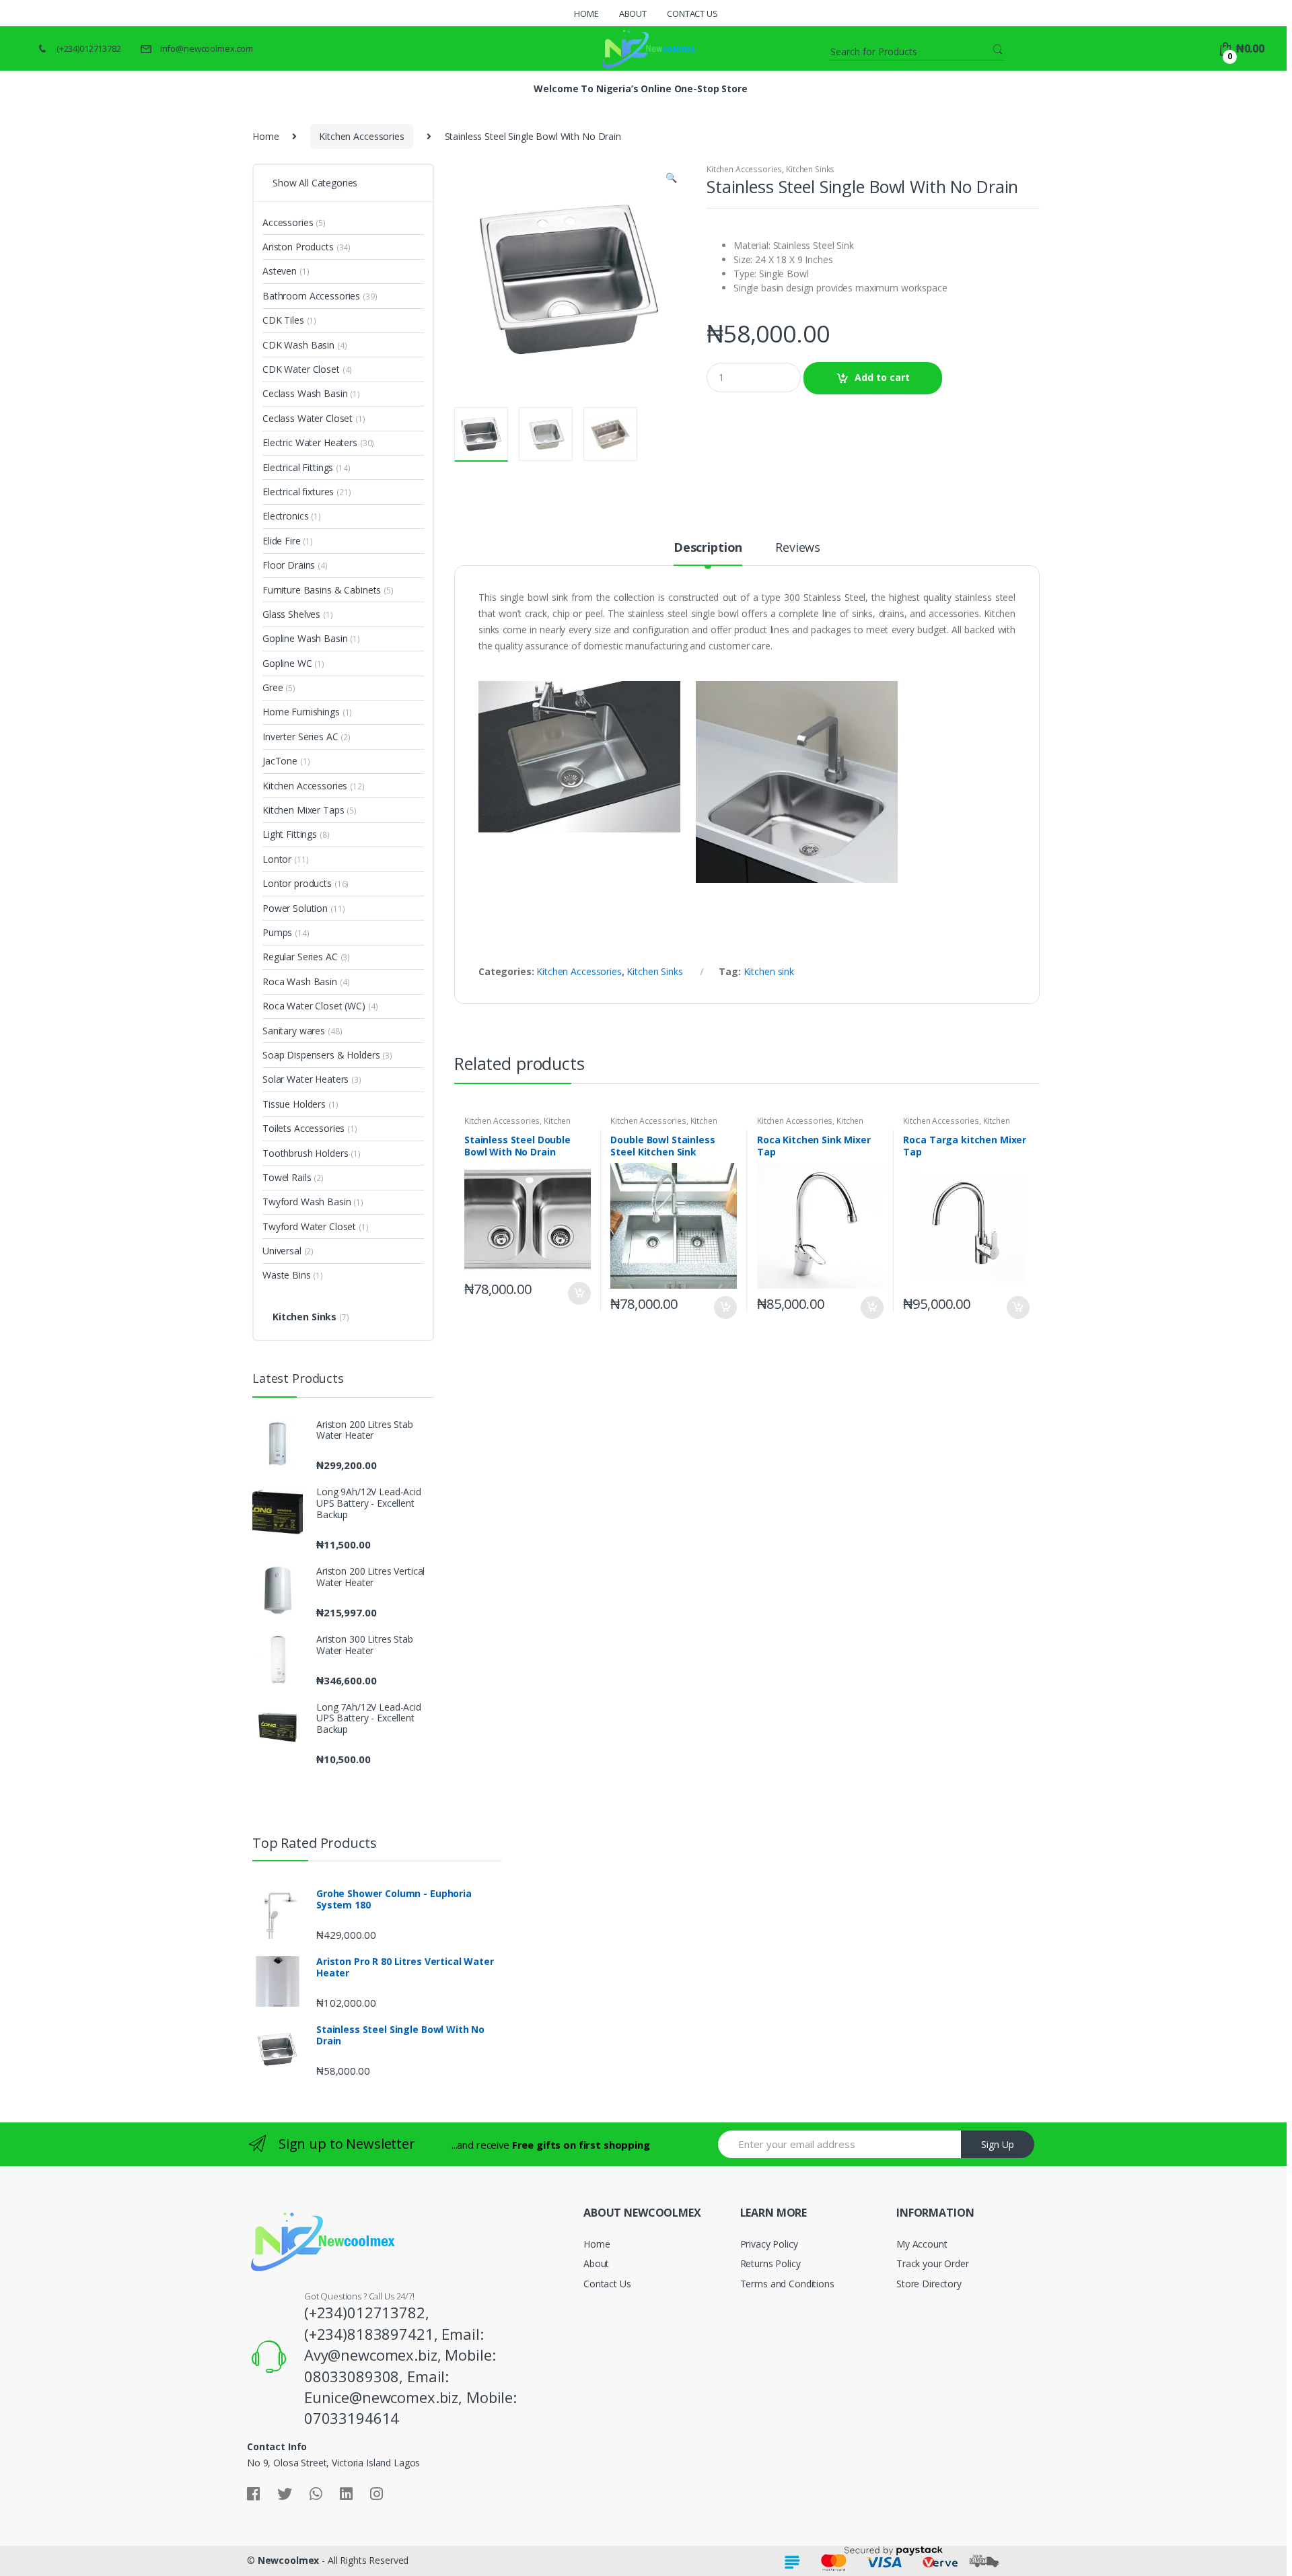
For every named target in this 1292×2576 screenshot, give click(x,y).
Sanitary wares (294, 1031)
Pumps (277, 932)
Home (586, 13)
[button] (671, 179)
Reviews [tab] (798, 548)
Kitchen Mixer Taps (303, 810)
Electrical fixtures (298, 492)
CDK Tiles (283, 320)
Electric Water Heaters (310, 442)
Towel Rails (287, 1177)
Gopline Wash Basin (305, 638)
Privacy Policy (769, 2244)
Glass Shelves (291, 614)
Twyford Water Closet (309, 1226)
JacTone (280, 761)
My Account (922, 2244)
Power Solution (295, 908)
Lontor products (297, 883)
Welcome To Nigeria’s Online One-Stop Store (640, 88)
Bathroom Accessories (311, 296)
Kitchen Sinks (810, 169)
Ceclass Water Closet (308, 418)
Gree (273, 687)
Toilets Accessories (303, 1128)
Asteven (280, 271)
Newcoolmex (289, 2560)
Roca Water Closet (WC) (314, 1006)
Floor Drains (289, 565)
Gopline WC (287, 663)
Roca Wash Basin (300, 981)
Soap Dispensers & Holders (321, 1055)
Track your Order (933, 2263)
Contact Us (692, 13)
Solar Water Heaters (306, 1079)
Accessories (288, 222)
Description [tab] (708, 548)
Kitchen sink (769, 971)
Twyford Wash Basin (307, 1202)
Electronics (285, 516)
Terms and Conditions (787, 2284)
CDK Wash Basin (298, 345)
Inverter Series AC (300, 737)
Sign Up (998, 2144)
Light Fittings (290, 834)
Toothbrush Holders (305, 1153)
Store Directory (929, 2284)
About (633, 13)
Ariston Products (298, 247)
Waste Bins (287, 1275)
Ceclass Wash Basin (305, 393)
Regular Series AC (300, 957)
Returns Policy (770, 2263)
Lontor (277, 859)
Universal (282, 1251)
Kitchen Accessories (361, 136)
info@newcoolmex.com (207, 48)
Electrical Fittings (298, 467)
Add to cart (882, 377)
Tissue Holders (294, 1104)
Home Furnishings (301, 712)
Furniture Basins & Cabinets (322, 590)
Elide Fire (282, 541)
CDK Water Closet (301, 369)
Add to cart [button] (579, 1293)
